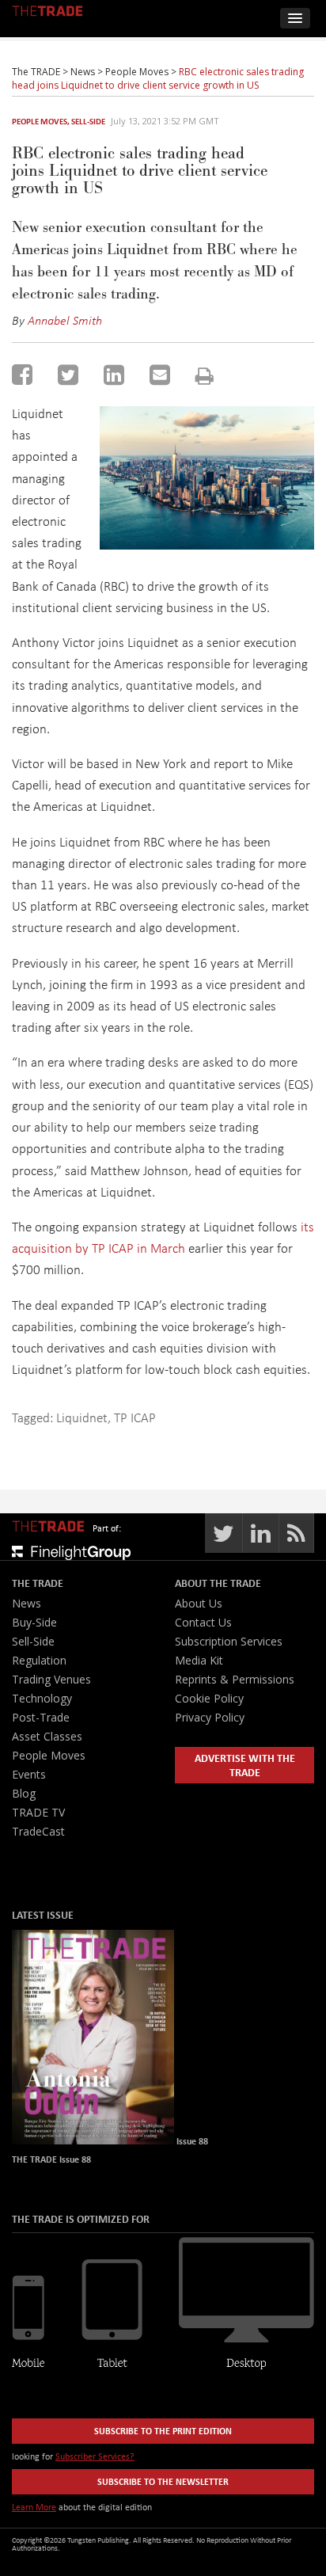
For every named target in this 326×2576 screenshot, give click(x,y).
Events (29, 1774)
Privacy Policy (210, 1717)
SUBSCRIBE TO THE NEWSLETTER (163, 2481)
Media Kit (199, 1660)
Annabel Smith (65, 320)
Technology (42, 1698)
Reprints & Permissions (235, 1679)
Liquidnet (82, 1417)
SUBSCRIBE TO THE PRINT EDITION (163, 2431)
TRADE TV (38, 1812)
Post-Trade (41, 1717)
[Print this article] (205, 376)
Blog (24, 1793)
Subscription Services (229, 1641)
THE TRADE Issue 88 (51, 2159)
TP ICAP (135, 1417)
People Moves (40, 121)
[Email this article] (160, 375)
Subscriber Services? (95, 2456)
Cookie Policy (209, 1698)
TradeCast (38, 1831)
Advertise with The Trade (245, 1765)
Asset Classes (47, 1736)
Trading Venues (51, 1679)
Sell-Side (88, 121)
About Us (199, 1603)
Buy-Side (34, 1622)
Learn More (34, 2507)
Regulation (39, 1660)
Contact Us (203, 1622)
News (27, 1603)
